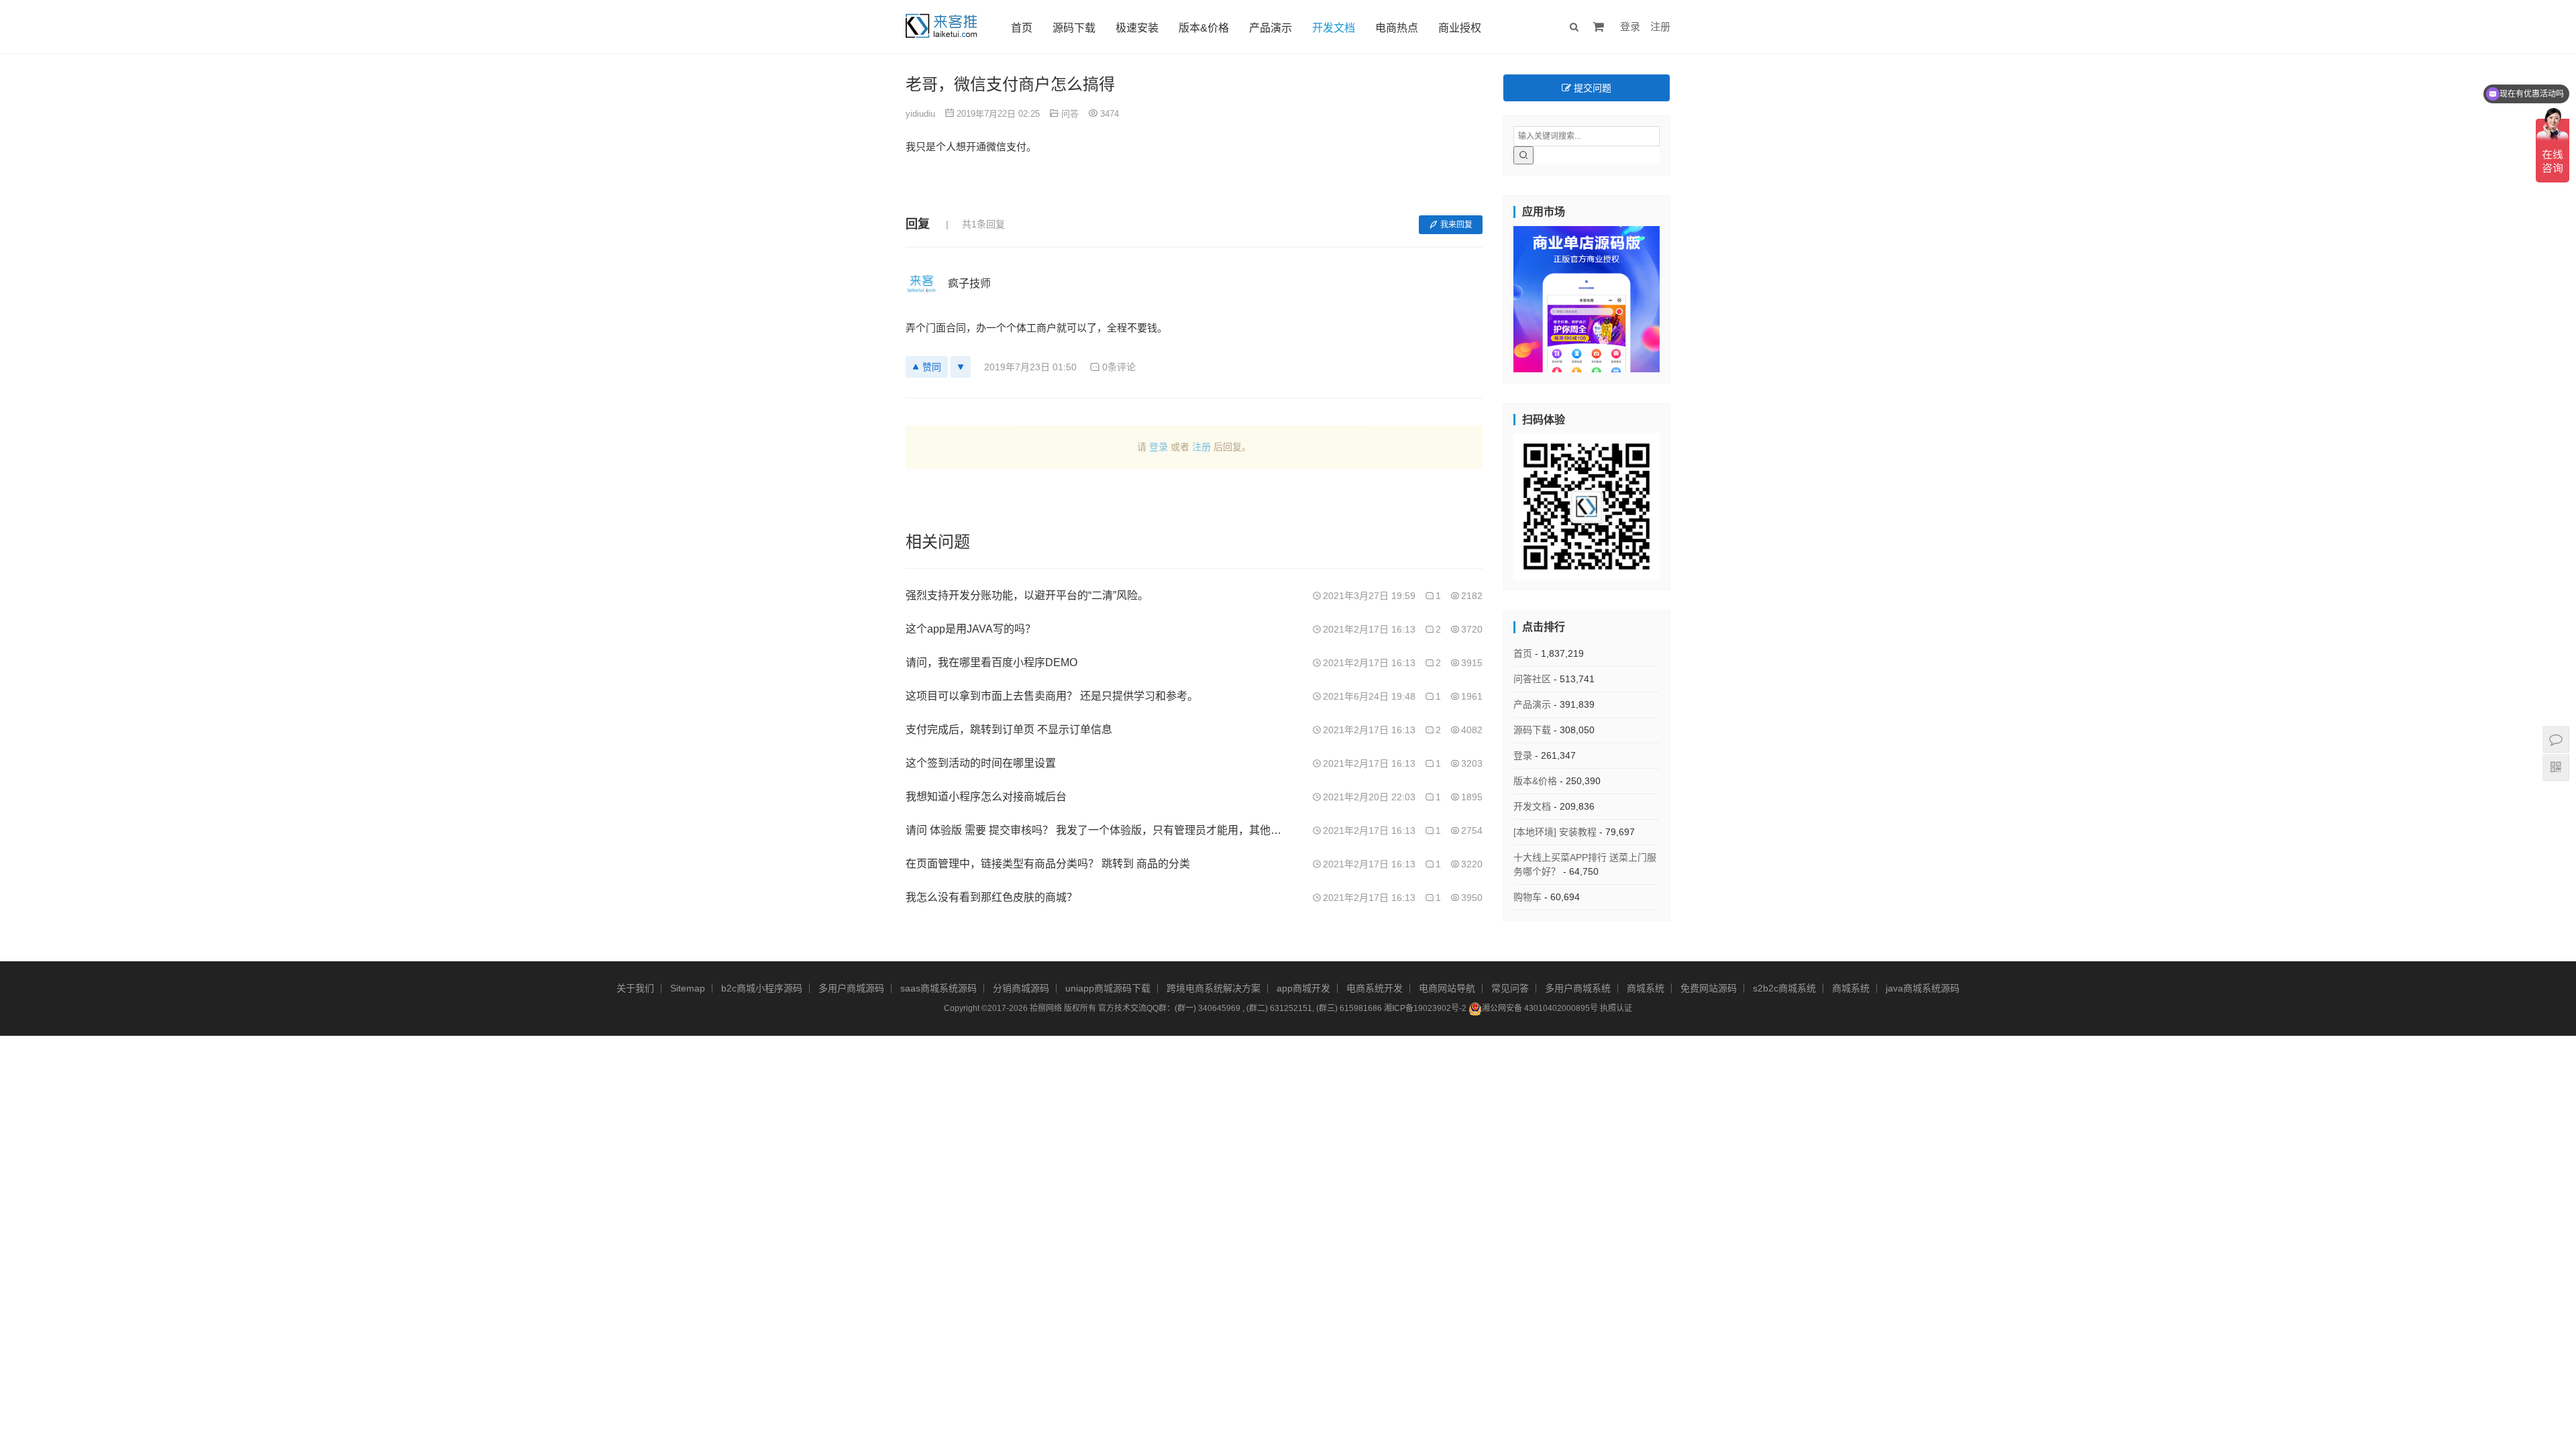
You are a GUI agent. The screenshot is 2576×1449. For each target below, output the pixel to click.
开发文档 (1334, 28)
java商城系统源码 (1923, 988)
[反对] (961, 367)
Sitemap (688, 988)
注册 (1660, 26)
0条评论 (1119, 367)
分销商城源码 (1021, 988)
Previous (1490, 296)
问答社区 (1532, 679)
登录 (1630, 26)
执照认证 (1616, 1008)
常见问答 (1510, 988)
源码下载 (1074, 28)
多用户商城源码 (851, 988)
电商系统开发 (1375, 988)
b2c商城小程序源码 (762, 988)
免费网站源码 (1709, 988)
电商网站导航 (1447, 988)
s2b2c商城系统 (1784, 988)
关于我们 (635, 988)
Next (1683, 296)
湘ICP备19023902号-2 (1425, 1008)
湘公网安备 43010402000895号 (1540, 1008)
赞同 (932, 367)
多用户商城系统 (1578, 988)
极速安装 (1137, 28)
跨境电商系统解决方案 (1214, 988)
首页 (1022, 28)
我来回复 (1456, 225)
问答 (1070, 114)
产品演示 (1271, 28)
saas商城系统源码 (938, 988)
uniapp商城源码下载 (1108, 988)
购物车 (1527, 897)
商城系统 (1646, 988)
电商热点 (1397, 28)
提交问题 (1591, 88)
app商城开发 (1303, 988)
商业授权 (1460, 28)
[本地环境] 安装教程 (1555, 832)
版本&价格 (1204, 28)
